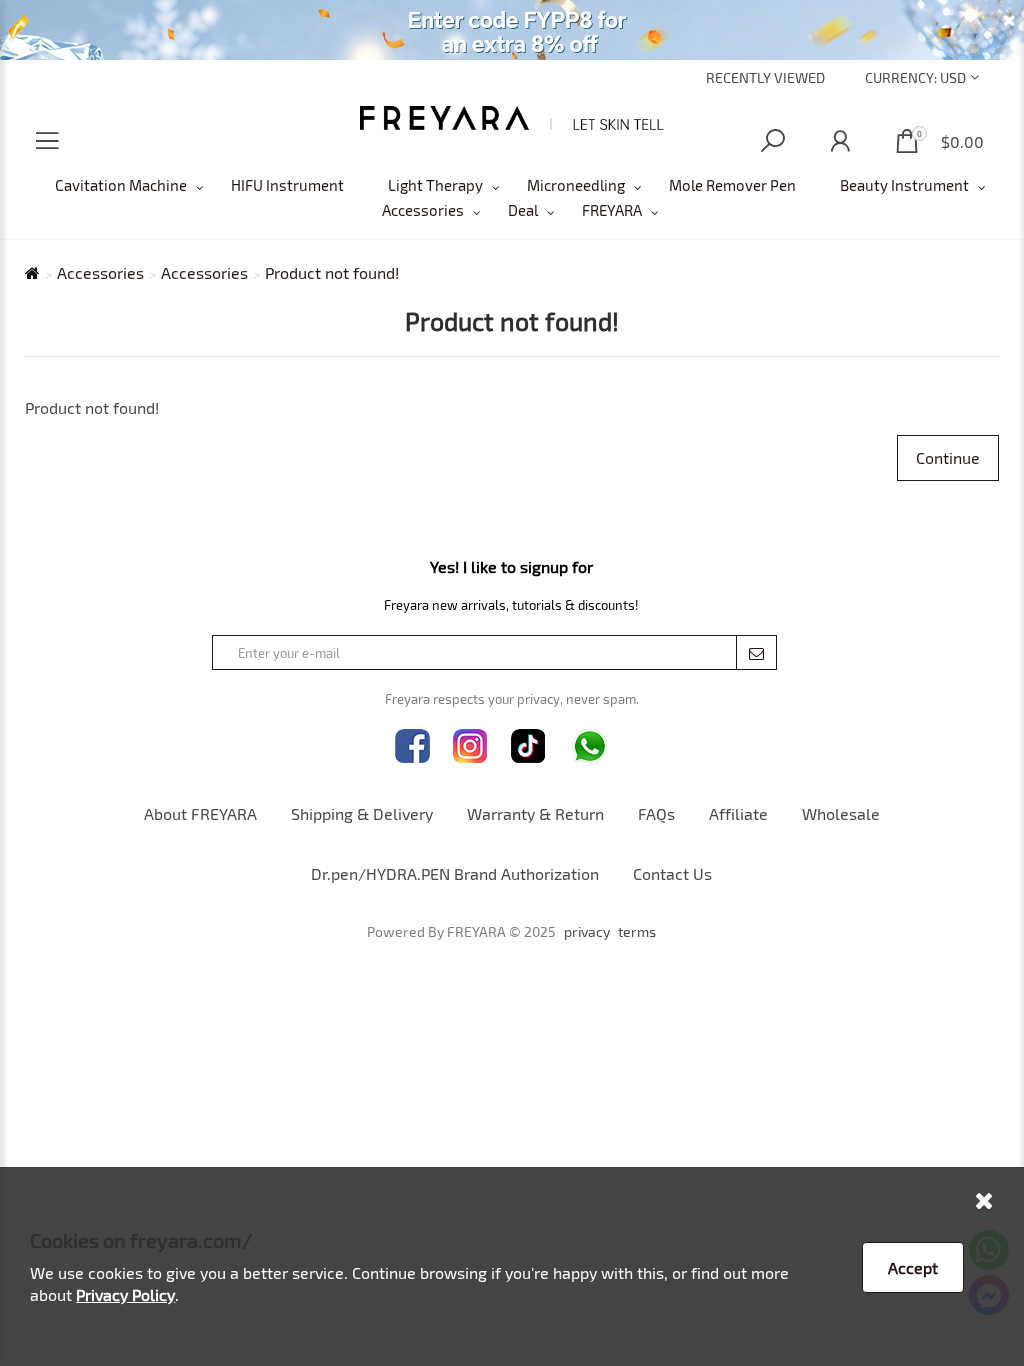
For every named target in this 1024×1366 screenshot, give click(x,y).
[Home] (512, 118)
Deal (523, 210)
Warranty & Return (535, 813)
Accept (913, 1267)
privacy (587, 932)
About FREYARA (200, 813)
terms (637, 932)
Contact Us (672, 873)
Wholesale (841, 813)
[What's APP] (590, 746)
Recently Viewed (765, 77)
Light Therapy (435, 185)
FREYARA (612, 210)
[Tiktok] (528, 746)
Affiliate (738, 813)
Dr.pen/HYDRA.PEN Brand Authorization (455, 873)
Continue (948, 457)
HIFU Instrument (287, 185)
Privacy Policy (125, 1294)
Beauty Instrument (904, 185)
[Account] (840, 141)
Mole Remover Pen (732, 185)
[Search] (773, 141)
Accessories (423, 210)
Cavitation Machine (121, 185)
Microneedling (576, 185)
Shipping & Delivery (362, 813)
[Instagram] (470, 746)
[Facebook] (412, 746)
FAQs (656, 813)
